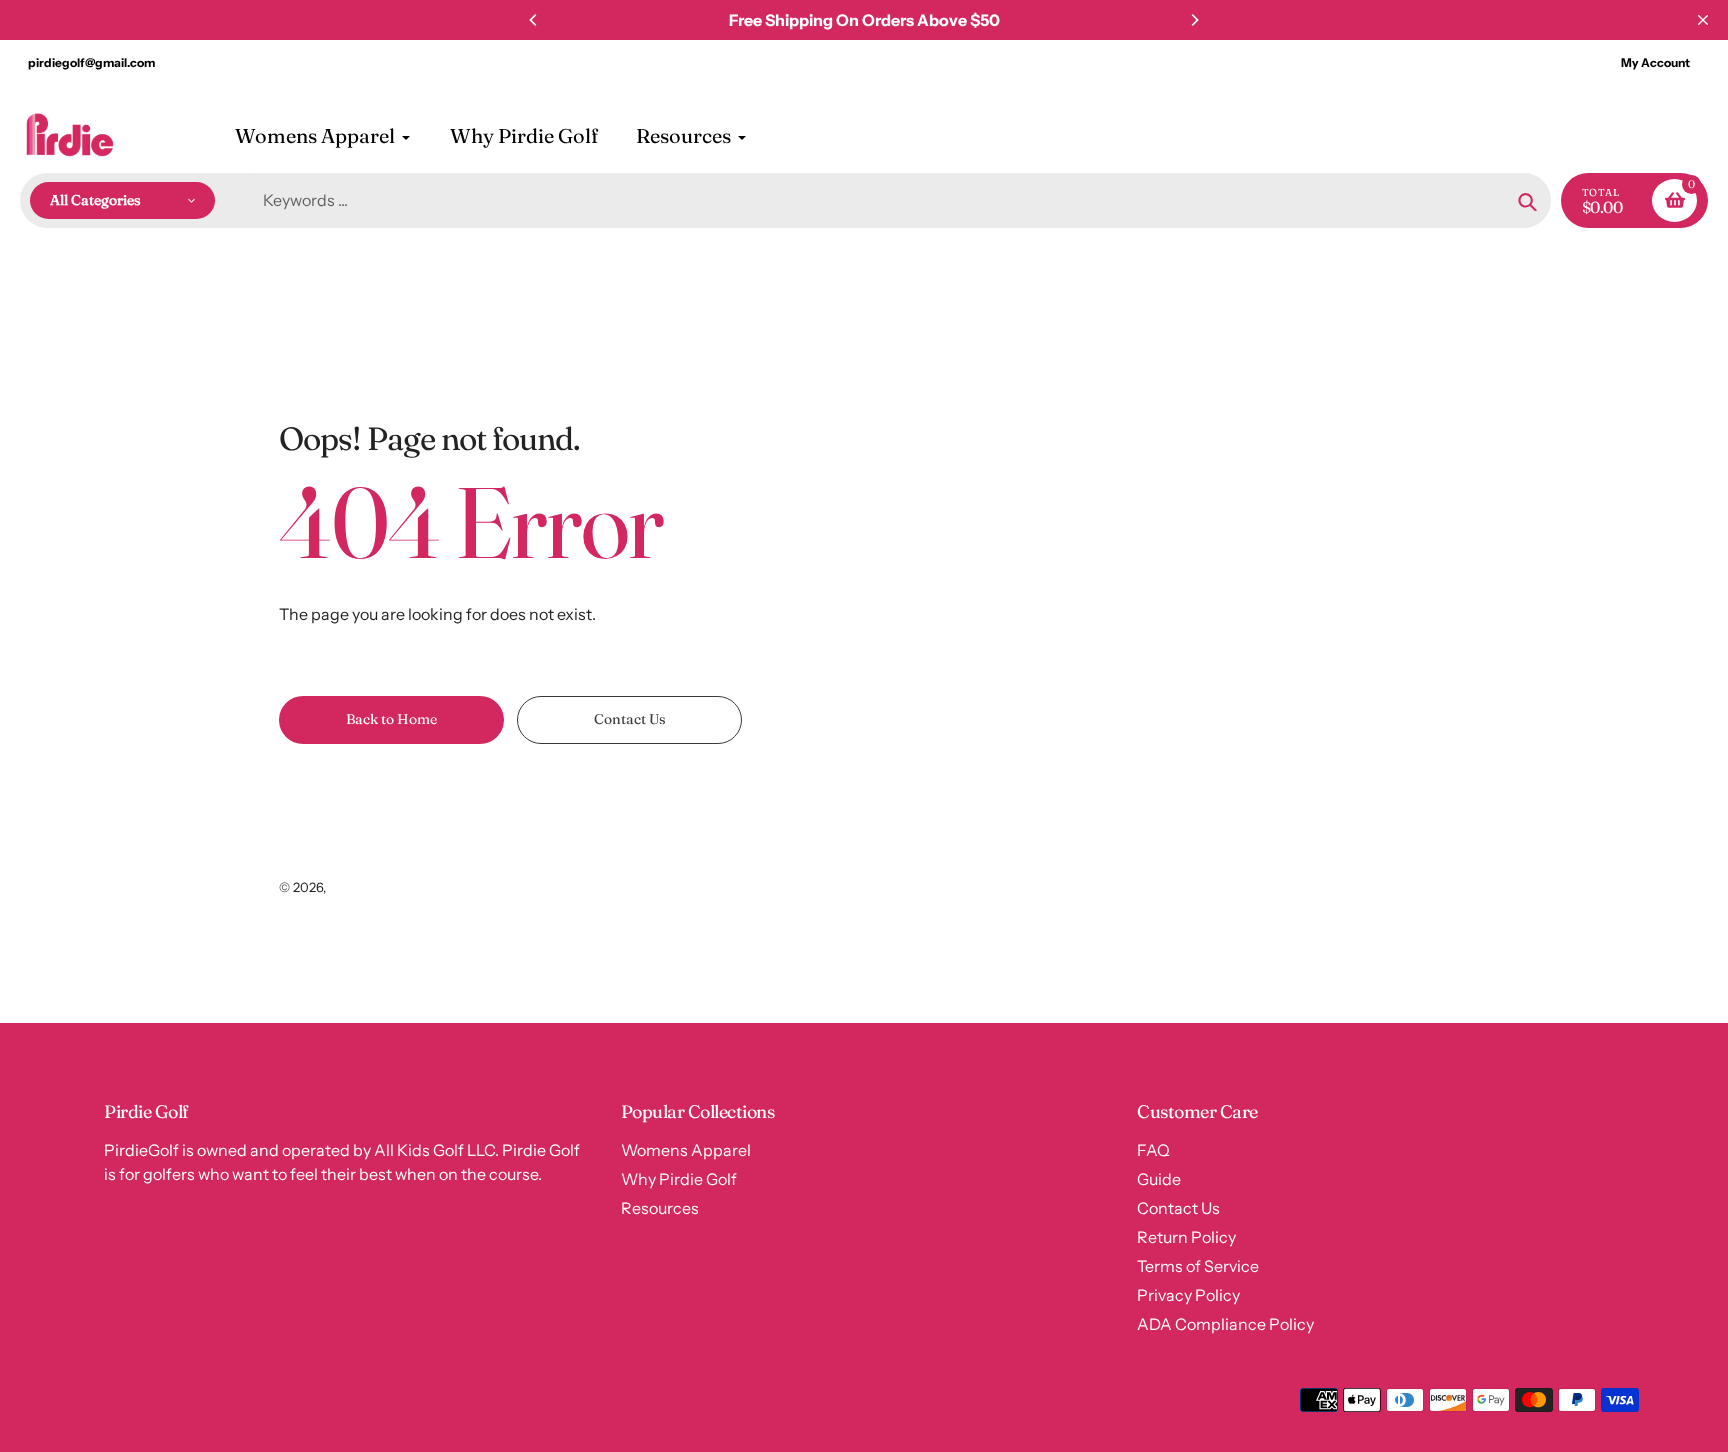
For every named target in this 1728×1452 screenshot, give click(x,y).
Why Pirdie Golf (679, 1179)
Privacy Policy (1188, 1295)
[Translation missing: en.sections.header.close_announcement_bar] (1703, 20)
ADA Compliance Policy (1225, 1324)
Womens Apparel (686, 1150)
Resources (660, 1208)
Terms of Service (1198, 1266)
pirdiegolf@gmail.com (91, 62)
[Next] (1194, 20)
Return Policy (1186, 1237)
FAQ (1153, 1150)
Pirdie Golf (361, 887)
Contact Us (1178, 1208)
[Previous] (534, 20)
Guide (1159, 1179)
